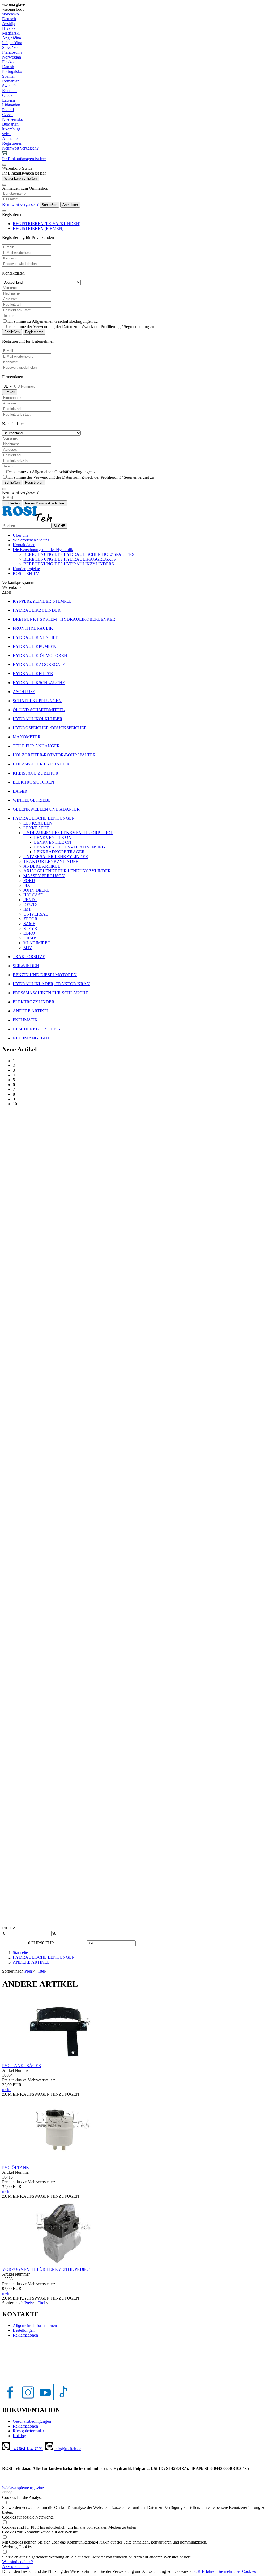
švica (6, 134)
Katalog (19, 2436)
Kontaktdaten (24, 545)
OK (198, 2571)
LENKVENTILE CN (53, 842)
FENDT (30, 900)
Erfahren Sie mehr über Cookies (229, 2571)
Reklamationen (25, 2335)
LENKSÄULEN (38, 823)
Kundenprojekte (26, 569)
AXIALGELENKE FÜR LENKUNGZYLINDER (67, 871)
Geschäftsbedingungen (32, 2421)
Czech (7, 115)
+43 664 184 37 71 (27, 2449)
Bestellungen (24, 2330)
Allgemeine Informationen (35, 2326)
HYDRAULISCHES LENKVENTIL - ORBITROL (68, 833)
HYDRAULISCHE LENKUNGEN (44, 1957)
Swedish (9, 86)
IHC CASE (33, 895)
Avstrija (9, 24)
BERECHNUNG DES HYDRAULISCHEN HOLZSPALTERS (79, 554)
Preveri (10, 392)
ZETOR (30, 919)
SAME (29, 924)
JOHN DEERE (37, 890)
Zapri (7, 592)
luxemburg (11, 129)
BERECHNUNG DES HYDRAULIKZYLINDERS (69, 564)
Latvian (8, 100)
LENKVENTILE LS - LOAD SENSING (70, 847)
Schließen (49, 205)
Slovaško (10, 47)
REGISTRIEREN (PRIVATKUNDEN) (47, 224)
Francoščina (12, 52)
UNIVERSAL (36, 914)
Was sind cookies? (18, 2562)
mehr (6, 2090)
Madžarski (11, 33)
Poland (8, 110)
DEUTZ (31, 904)
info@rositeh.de (68, 2449)
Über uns (20, 535)
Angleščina (12, 38)
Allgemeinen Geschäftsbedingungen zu (65, 321)
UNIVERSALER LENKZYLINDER (56, 857)
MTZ (28, 948)
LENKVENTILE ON (53, 837)
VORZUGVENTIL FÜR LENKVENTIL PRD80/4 (46, 2269)
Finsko (8, 62)
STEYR (30, 928)
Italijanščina (12, 43)
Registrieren (34, 332)
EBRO (29, 933)
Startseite (20, 1952)
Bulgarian (10, 124)
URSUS (30, 938)
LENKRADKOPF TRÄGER (59, 852)
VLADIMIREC (37, 943)
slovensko (10, 14)
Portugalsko (12, 71)
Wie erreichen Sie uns (31, 540)
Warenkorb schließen (20, 178)
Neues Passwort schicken (45, 503)
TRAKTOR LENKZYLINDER (51, 861)
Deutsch (9, 19)
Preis (29, 1971)
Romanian (11, 81)
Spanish (9, 76)
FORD (29, 881)
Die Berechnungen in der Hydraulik (43, 550)
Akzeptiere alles (16, 2567)
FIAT (28, 885)
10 (15, 1104)
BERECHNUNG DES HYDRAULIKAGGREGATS (70, 559)
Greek (7, 95)
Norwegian (12, 57)
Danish (8, 67)
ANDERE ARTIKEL (42, 866)
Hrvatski (9, 28)
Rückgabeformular (28, 2431)
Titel (41, 1971)
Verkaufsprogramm (18, 583)
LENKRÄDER (37, 828)
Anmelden (70, 205)
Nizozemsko (13, 119)
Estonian (9, 91)
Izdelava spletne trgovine (23, 2488)
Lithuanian (11, 105)
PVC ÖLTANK (16, 2167)
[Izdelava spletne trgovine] (7, 2493)
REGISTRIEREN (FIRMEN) (38, 228)
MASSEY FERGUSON (44, 876)
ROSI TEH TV (26, 573)
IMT (27, 909)
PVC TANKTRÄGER (22, 2066)
